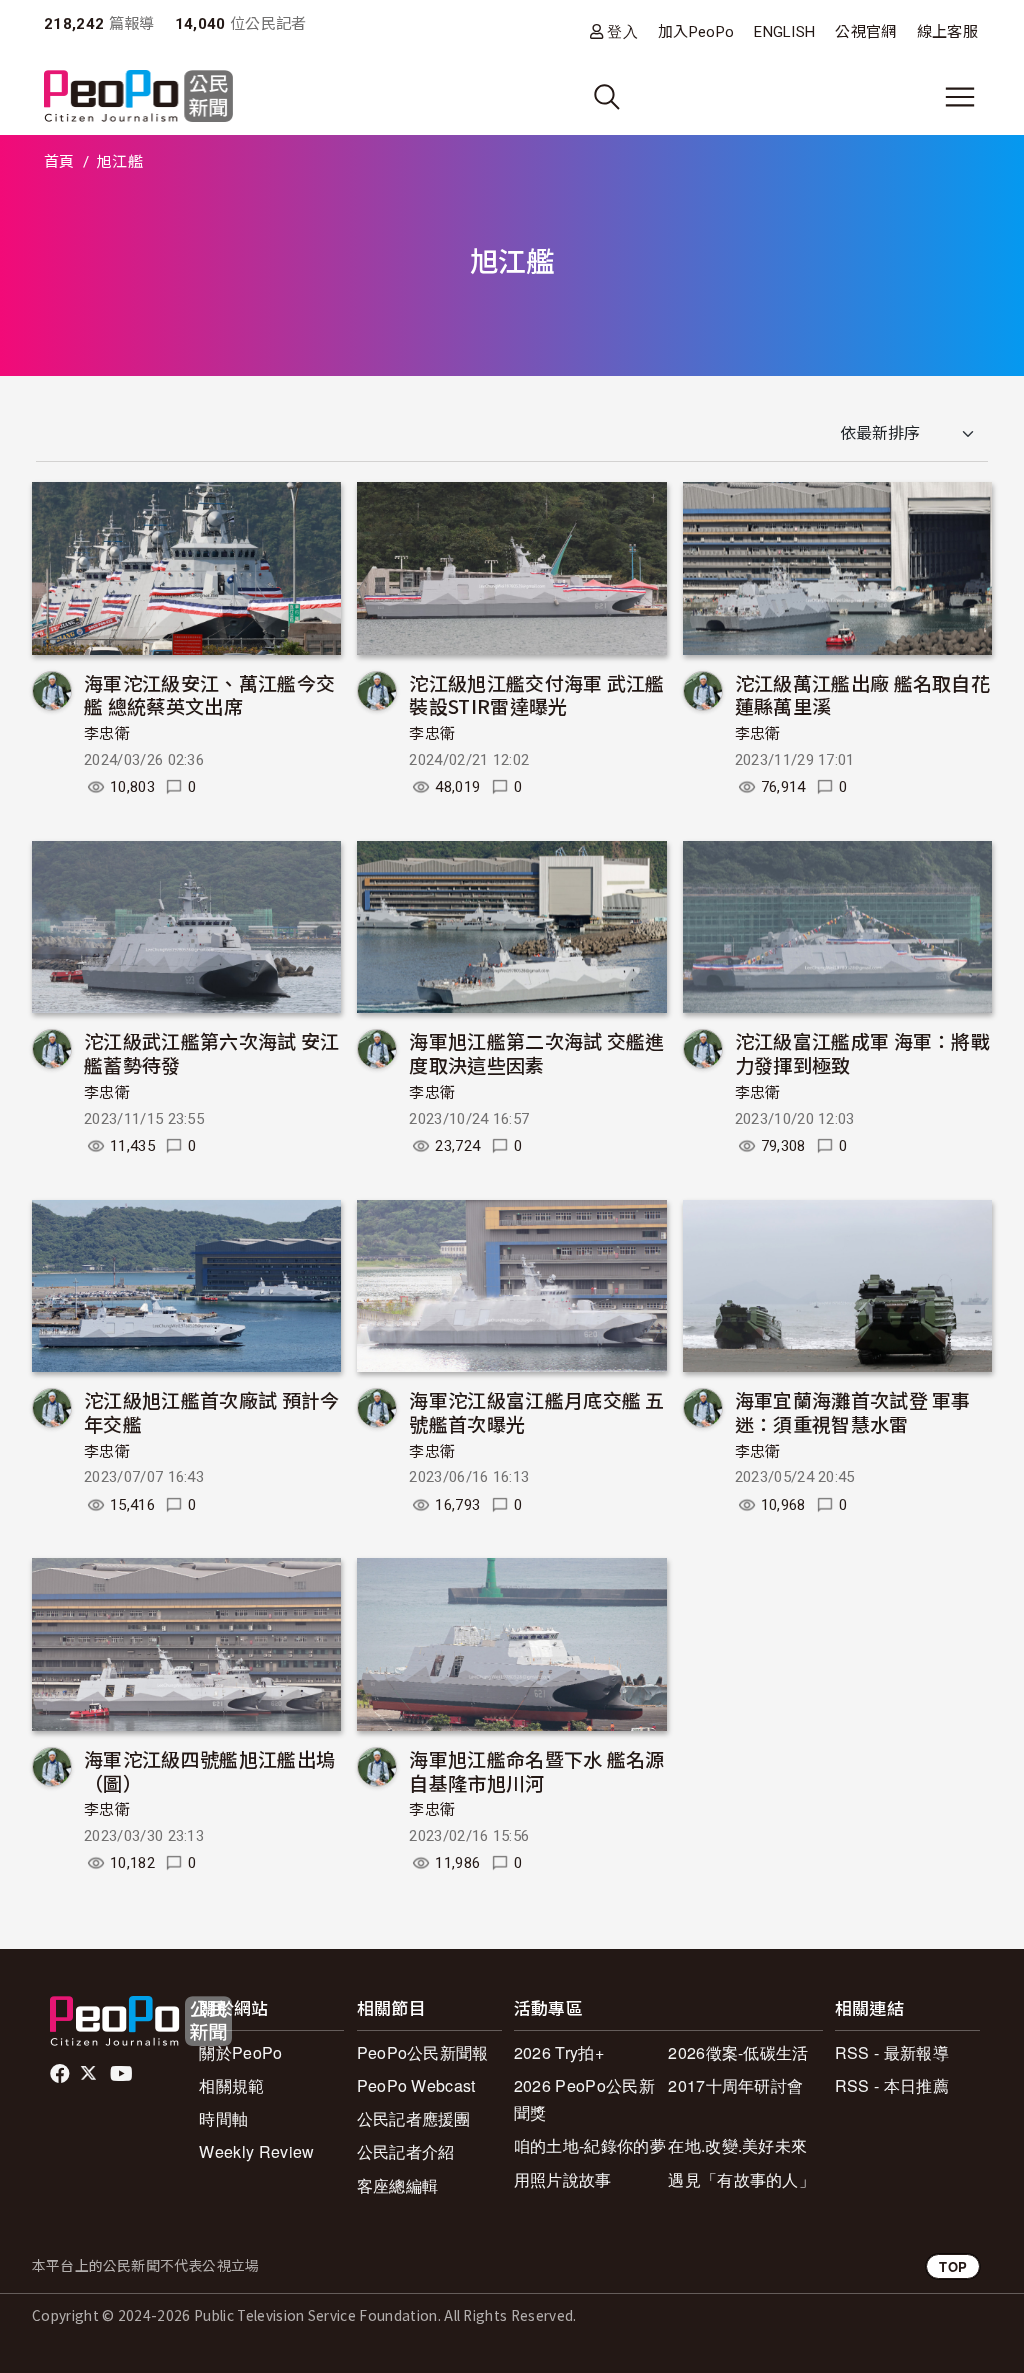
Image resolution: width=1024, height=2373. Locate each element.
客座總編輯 (398, 2185)
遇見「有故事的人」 (741, 2179)
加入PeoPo (696, 32)
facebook (61, 2074)
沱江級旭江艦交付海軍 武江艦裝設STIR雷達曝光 (536, 694)
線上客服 (947, 32)
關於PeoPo (240, 2052)
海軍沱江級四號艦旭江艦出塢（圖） (209, 1770)
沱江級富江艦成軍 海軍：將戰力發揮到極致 (862, 1052)
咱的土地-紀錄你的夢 (590, 2145)
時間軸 (223, 2118)
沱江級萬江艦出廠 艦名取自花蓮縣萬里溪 (862, 694)
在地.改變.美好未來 (737, 2145)
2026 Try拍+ (559, 2052)
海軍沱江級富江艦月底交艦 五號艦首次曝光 (536, 1411)
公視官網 (865, 32)
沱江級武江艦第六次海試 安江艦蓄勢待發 (211, 1052)
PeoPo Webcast (416, 2085)
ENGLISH (784, 32)
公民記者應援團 (414, 2118)
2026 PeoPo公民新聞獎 (584, 2099)
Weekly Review (256, 2151)
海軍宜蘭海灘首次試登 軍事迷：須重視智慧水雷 (853, 1411)
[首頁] (138, 97)
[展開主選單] (960, 97)
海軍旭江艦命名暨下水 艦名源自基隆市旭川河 (536, 1770)
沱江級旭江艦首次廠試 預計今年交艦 (211, 1411)
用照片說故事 (563, 2179)
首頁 (59, 162)
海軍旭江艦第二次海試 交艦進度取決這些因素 (536, 1052)
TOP (953, 2266)
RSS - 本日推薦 (892, 2085)
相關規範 (231, 2085)
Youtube (123, 2074)
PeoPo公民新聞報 (423, 2052)
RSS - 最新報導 (892, 2052)
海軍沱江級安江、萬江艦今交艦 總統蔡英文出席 (209, 694)
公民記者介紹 (406, 2151)
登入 (622, 31)
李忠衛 (107, 734)
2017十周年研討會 (735, 2085)
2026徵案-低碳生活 (738, 2052)
